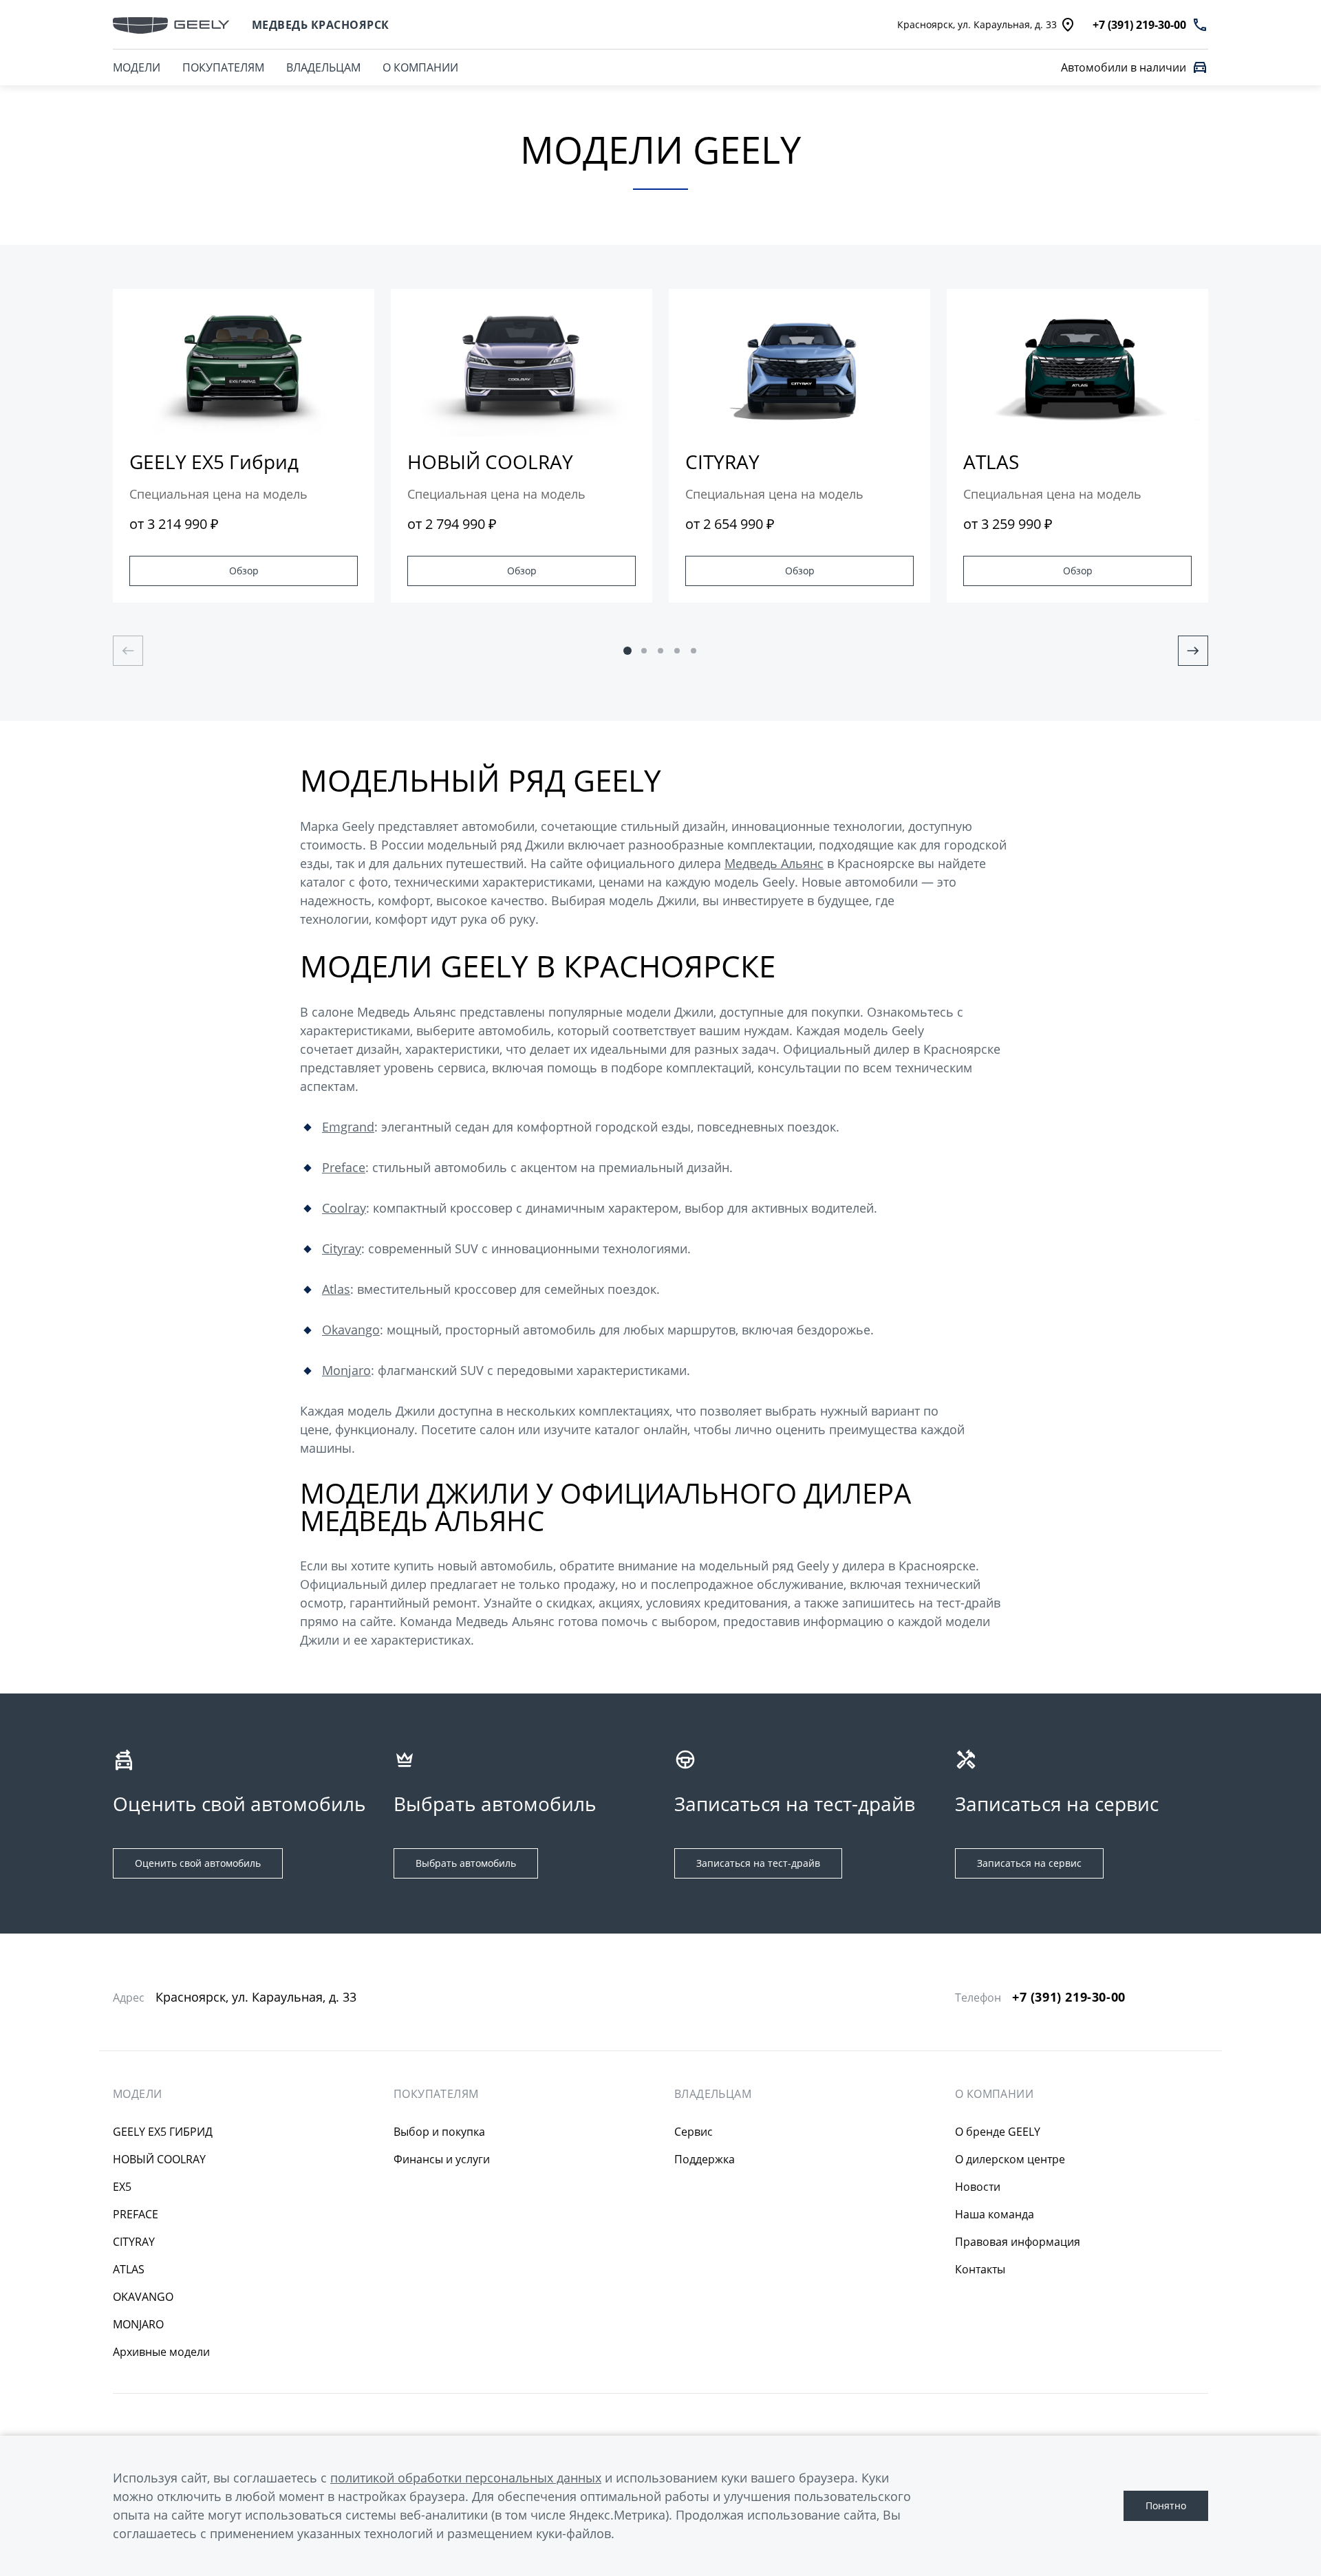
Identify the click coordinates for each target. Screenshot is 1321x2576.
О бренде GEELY (998, 2132)
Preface (344, 1167)
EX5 (122, 2187)
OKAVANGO (143, 2297)
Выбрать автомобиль (466, 1863)
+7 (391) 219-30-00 (1069, 1997)
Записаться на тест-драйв (758, 1863)
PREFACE (136, 2214)
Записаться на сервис (1029, 1863)
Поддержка (705, 2159)
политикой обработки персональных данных (466, 2478)
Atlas (336, 1289)
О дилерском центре (1010, 2159)
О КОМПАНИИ (420, 67)
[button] (627, 651)
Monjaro (346, 1370)
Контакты (980, 2269)
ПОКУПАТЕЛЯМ (223, 67)
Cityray (342, 1248)
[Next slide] (1193, 651)
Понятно (1166, 2505)
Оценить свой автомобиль (198, 1863)
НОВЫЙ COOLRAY (159, 2159)
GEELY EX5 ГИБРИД (163, 2132)
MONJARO (138, 2324)
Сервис (694, 2132)
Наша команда (995, 2214)
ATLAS (129, 2269)
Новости (978, 2187)
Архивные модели (161, 2352)
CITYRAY (134, 2242)
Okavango (351, 1330)
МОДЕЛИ (137, 2094)
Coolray (344, 1208)
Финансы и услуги (442, 2159)
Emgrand (348, 1127)
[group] (244, 446)
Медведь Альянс (774, 863)
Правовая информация (1018, 2242)
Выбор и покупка (439, 2132)
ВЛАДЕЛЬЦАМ (323, 67)
